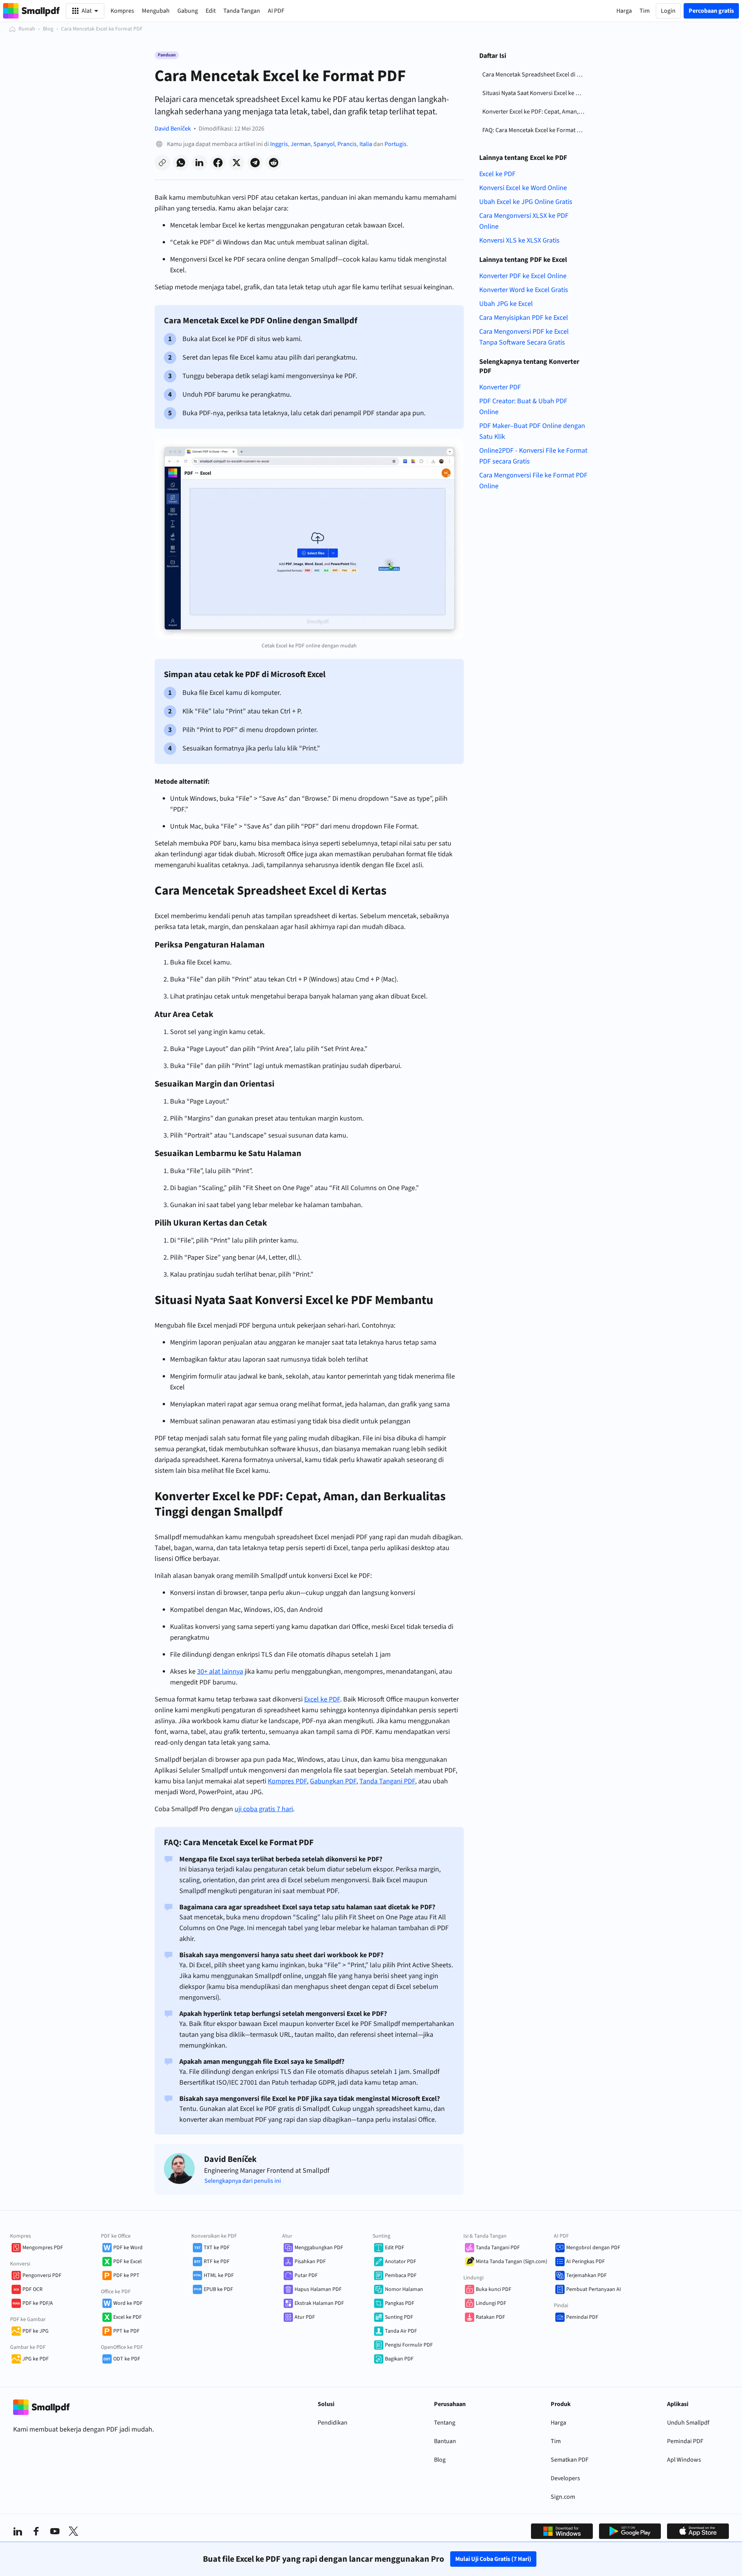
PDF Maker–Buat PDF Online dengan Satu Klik (532, 431)
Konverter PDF (500, 387)
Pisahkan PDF (310, 2262)
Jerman (301, 144)
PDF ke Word (128, 2248)
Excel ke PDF (497, 174)
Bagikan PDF (399, 2359)
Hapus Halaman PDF (318, 2289)
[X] (73, 2531)
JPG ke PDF (36, 2359)
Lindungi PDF (491, 2303)
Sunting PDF (399, 2317)
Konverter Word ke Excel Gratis (524, 290)
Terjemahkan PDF (586, 2275)
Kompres (122, 11)
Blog (48, 29)
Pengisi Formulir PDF (409, 2345)
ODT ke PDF (127, 2359)
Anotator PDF (401, 2262)
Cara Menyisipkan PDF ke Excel (524, 318)
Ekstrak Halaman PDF (319, 2303)
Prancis (347, 144)
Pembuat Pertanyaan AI (594, 2289)
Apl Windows (684, 2460)
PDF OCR (32, 2289)
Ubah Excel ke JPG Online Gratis (526, 202)
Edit (211, 11)
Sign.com (563, 2497)
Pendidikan (333, 2423)
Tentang (445, 2423)
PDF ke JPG (36, 2331)
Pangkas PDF (400, 2303)
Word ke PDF (128, 2303)
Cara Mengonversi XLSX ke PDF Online (524, 221)
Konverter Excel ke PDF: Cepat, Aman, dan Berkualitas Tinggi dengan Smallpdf (535, 112)
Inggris (279, 144)
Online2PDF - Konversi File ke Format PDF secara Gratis (533, 456)
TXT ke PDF (217, 2248)
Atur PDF (305, 2317)
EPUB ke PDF (218, 2289)
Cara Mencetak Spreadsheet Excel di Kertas (535, 75)
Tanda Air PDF (401, 2331)
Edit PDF (395, 2248)
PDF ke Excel (128, 2262)
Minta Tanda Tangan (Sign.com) (511, 2262)
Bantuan (445, 2441)
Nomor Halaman (404, 2289)
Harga (558, 2423)
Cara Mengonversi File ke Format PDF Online (533, 481)
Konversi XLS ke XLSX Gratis (519, 240)
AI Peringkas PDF (585, 2262)
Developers (565, 2478)
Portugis (396, 144)
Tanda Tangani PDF (498, 2248)
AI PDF (276, 11)
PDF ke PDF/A (38, 2303)
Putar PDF (306, 2275)
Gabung (188, 11)
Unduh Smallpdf (688, 2423)
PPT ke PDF (126, 2331)
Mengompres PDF (43, 2248)
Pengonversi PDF (42, 2275)
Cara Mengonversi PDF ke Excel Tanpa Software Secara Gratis (524, 337)
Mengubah (156, 11)
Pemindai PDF (582, 2317)
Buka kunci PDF (494, 2289)
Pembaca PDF (401, 2275)
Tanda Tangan (242, 11)
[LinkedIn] (18, 2531)
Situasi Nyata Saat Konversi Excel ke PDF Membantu (535, 93)
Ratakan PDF (490, 2317)
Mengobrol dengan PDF (593, 2248)
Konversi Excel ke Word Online (523, 188)
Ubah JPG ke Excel (506, 304)
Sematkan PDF (570, 2460)
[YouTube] (55, 2531)
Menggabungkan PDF (319, 2248)
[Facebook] (36, 2531)
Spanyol (324, 144)
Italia (366, 144)
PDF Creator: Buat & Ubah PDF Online (523, 407)
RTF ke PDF (217, 2262)
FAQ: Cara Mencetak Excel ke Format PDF (535, 130)
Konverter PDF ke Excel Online (523, 276)
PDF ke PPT (126, 2275)
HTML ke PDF (219, 2275)
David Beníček (173, 129)
